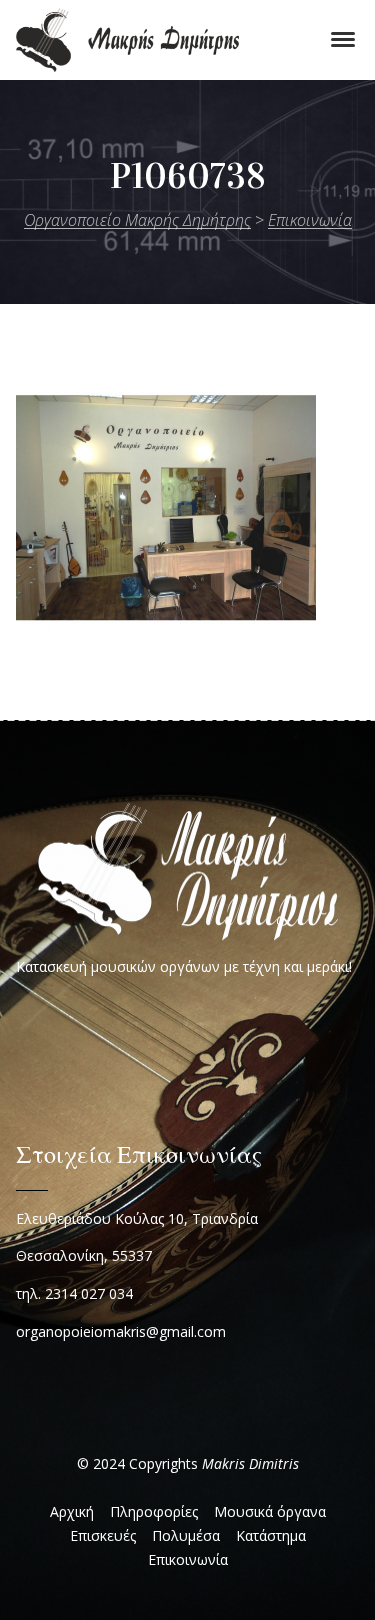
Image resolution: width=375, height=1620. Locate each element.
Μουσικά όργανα (270, 1511)
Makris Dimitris (250, 1463)
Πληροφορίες (154, 1511)
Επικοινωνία (188, 1559)
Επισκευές (103, 1535)
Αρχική (72, 1511)
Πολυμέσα (186, 1535)
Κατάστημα (271, 1535)
